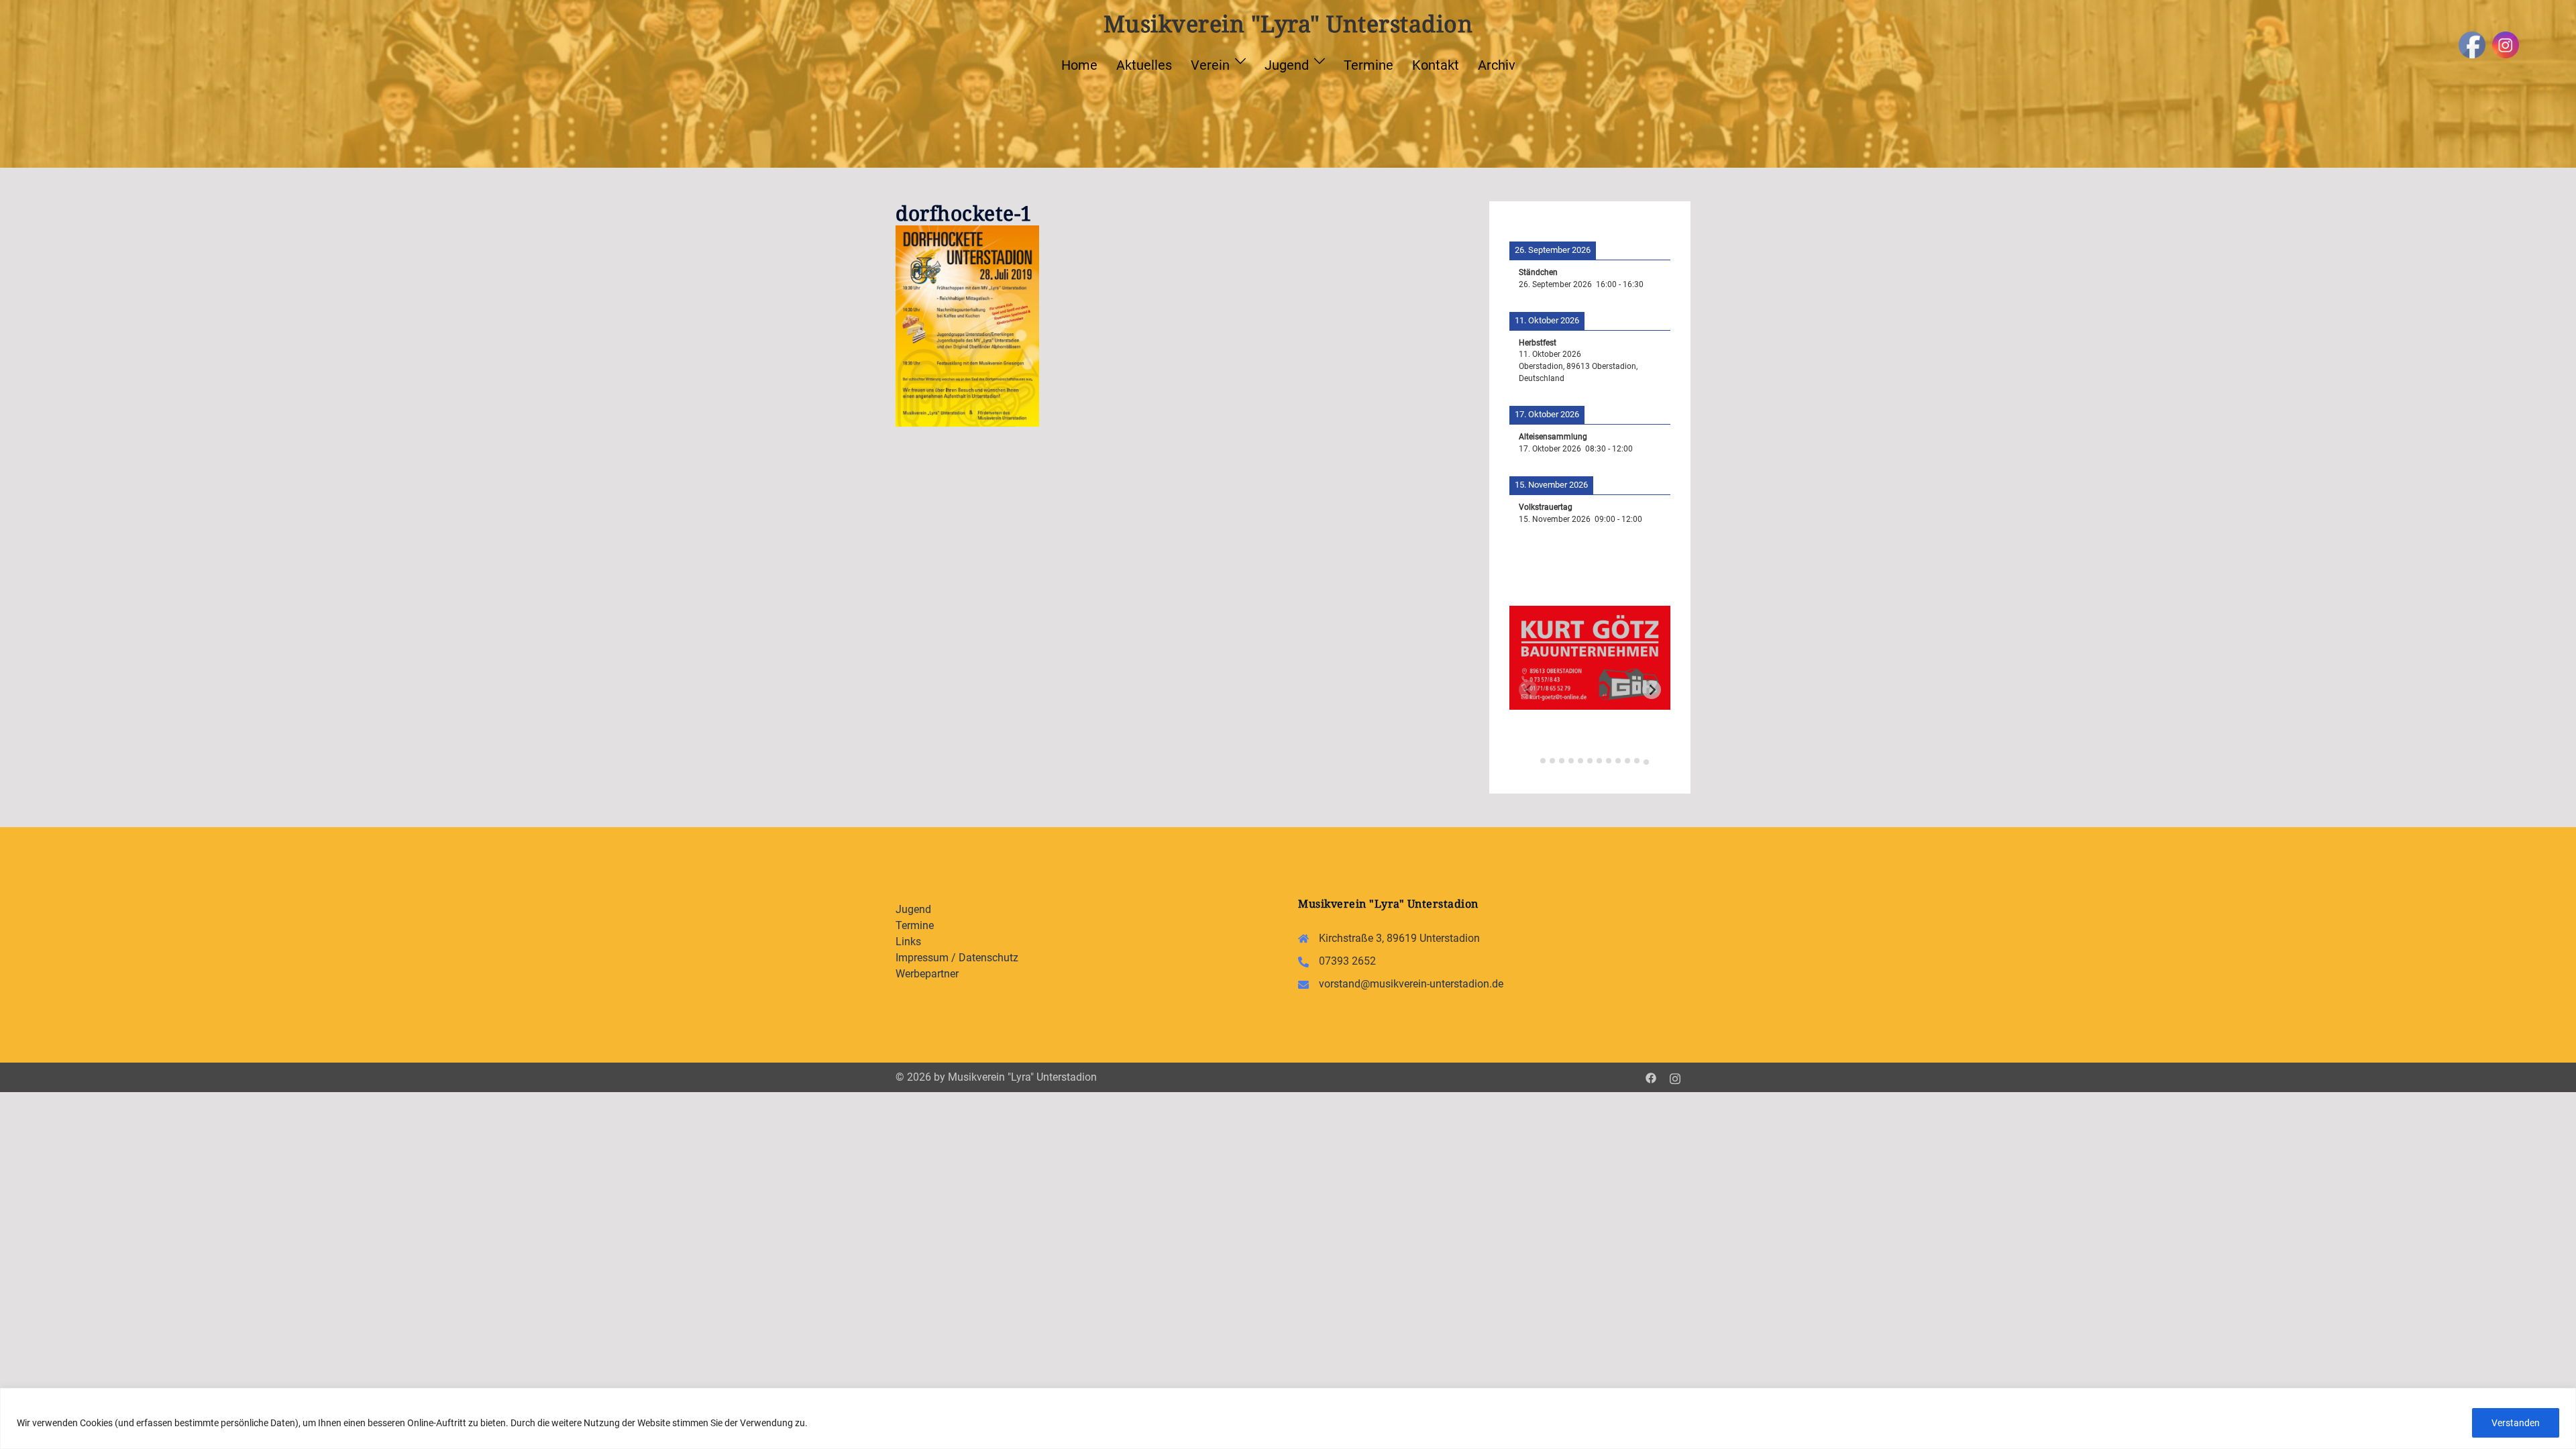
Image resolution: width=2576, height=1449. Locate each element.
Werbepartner (927, 974)
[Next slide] (1652, 690)
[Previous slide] (1528, 690)
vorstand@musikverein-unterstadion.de (1411, 984)
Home (1079, 65)
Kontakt (1436, 65)
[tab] (1533, 759)
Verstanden (2516, 1423)
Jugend (1287, 65)
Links (908, 942)
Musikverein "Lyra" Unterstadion (1288, 23)
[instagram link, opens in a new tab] (1675, 1077)
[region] (1288, 1418)
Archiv (1497, 65)
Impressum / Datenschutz (957, 958)
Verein (1210, 65)
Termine (1368, 65)
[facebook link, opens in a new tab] (1651, 1077)
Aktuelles (1144, 65)
